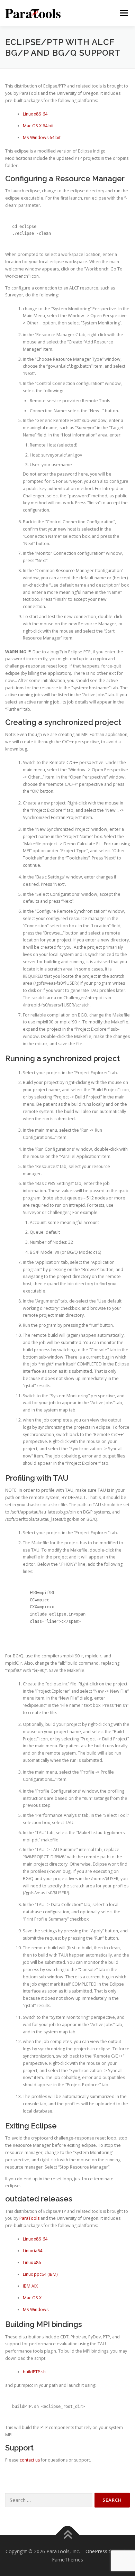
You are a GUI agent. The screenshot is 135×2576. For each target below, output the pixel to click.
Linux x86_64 (35, 114)
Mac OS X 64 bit (38, 126)
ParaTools (29, 2218)
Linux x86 (32, 2262)
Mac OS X (32, 2298)
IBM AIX (30, 2286)
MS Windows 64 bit (42, 137)
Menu (123, 13)
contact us (30, 2460)
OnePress (96, 2551)
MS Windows (36, 2310)
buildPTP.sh (34, 2372)
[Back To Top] (68, 2535)
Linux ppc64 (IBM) (40, 2274)
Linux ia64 (33, 2251)
